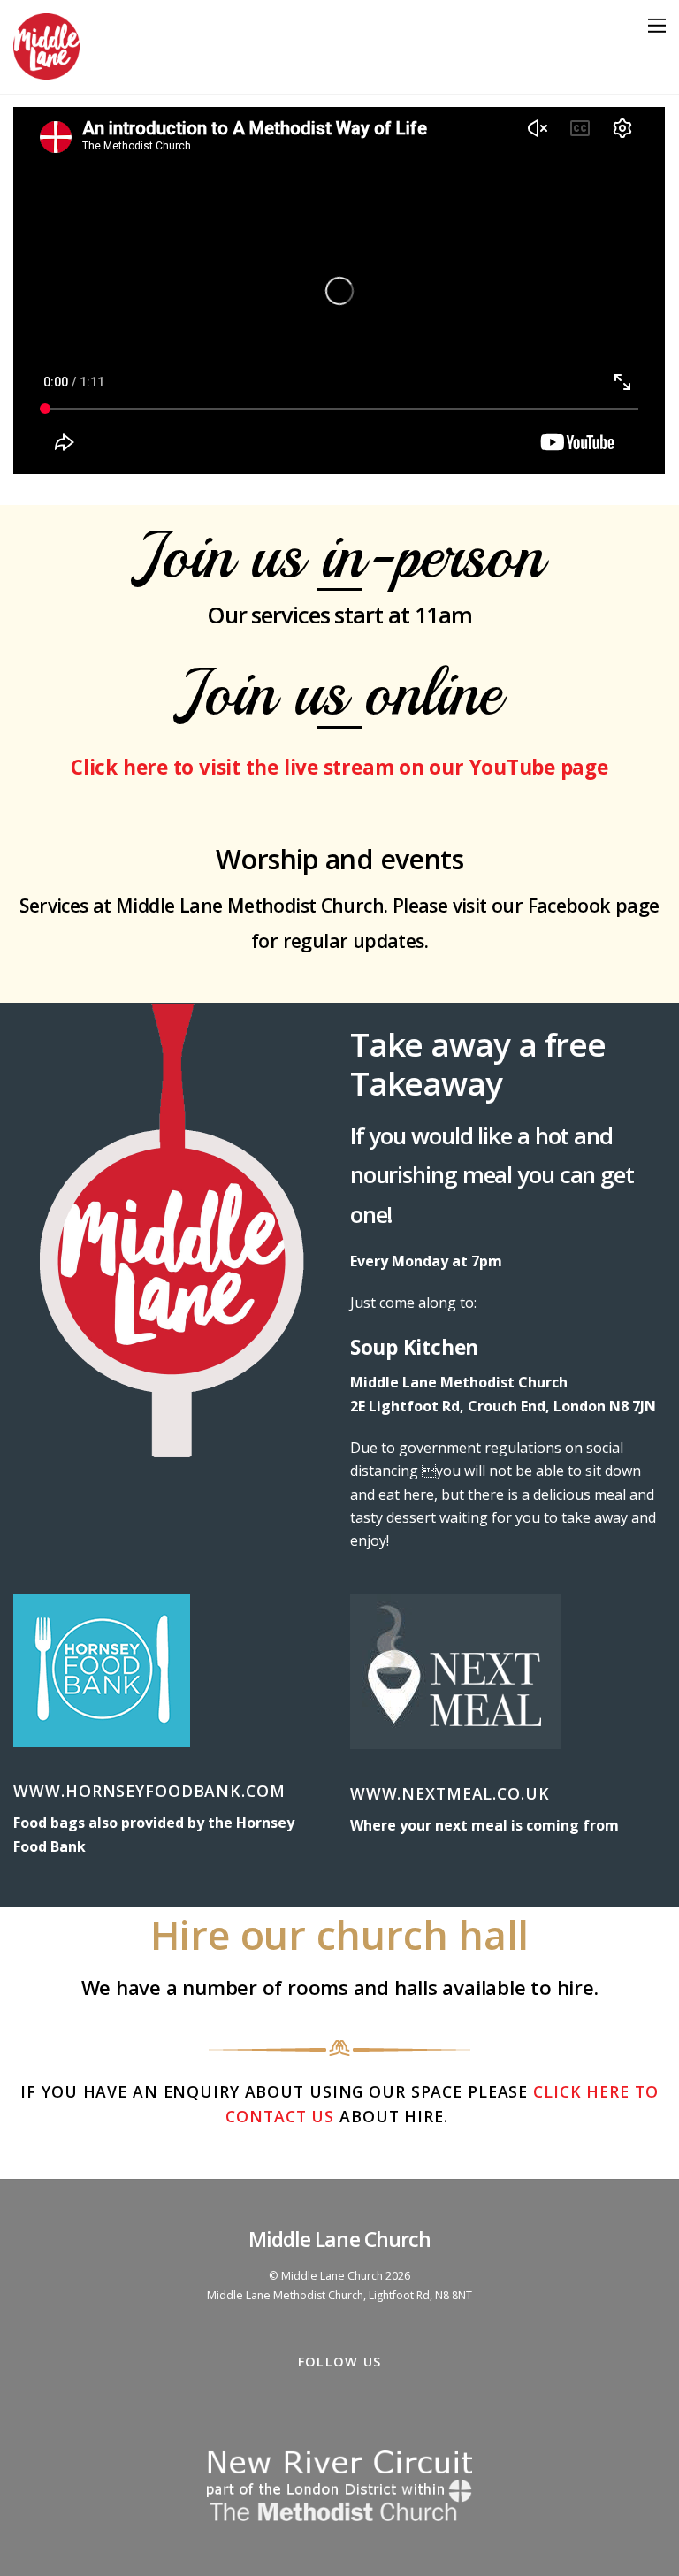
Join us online (339, 692)
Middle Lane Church (332, 2276)
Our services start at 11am (339, 615)
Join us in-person (339, 555)
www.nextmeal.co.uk (450, 1793)
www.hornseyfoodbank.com (149, 1791)
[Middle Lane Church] (46, 71)
